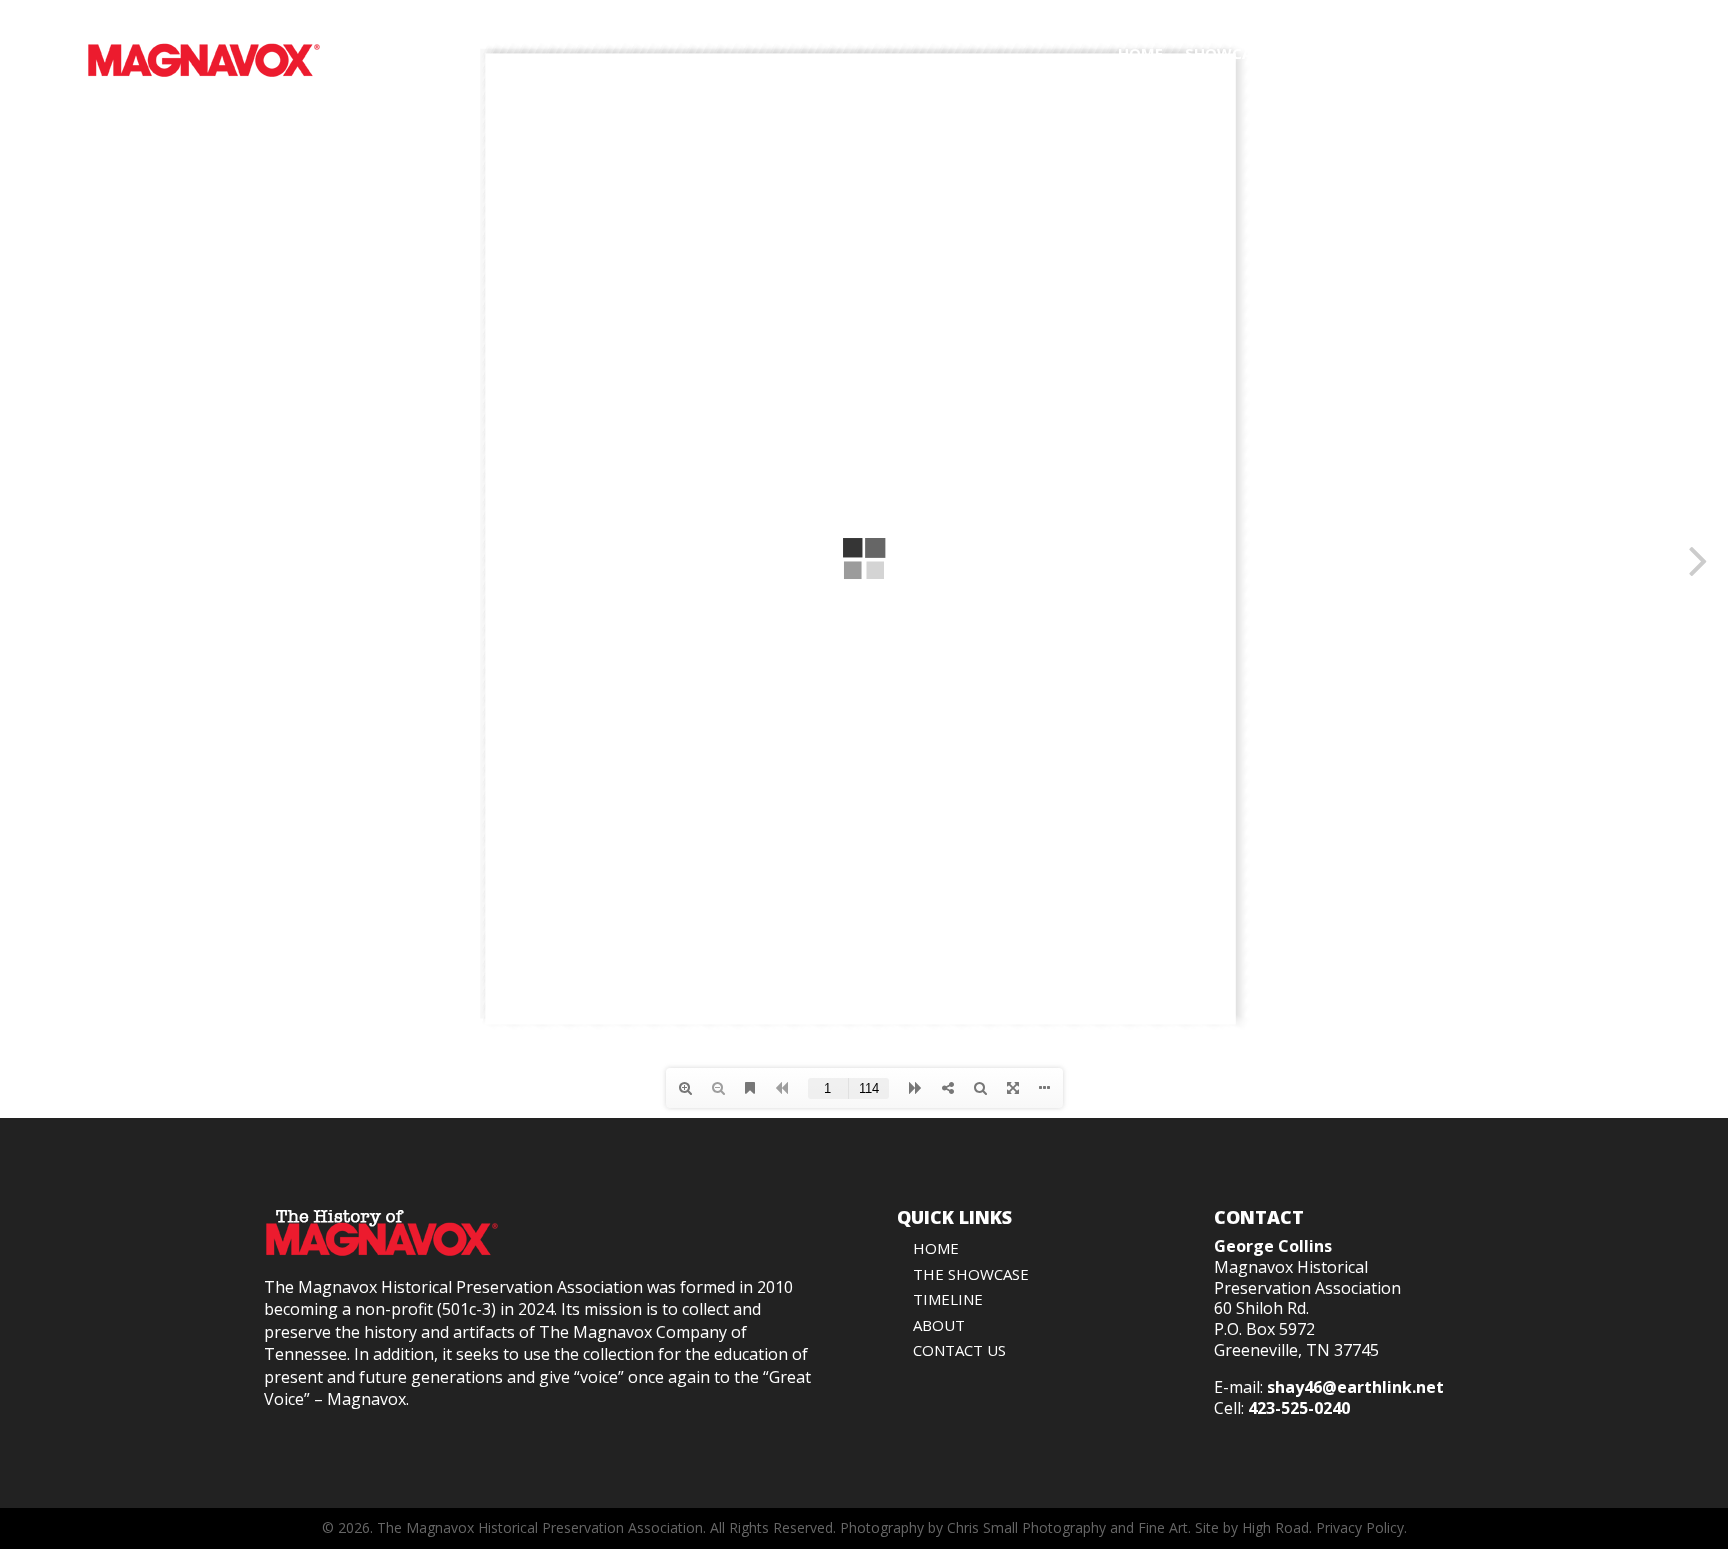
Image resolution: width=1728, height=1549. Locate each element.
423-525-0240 (1299, 1408)
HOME (936, 1248)
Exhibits (1417, 53)
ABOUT (939, 1325)
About (1519, 53)
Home (1140, 53)
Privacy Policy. (1361, 1527)
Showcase (1227, 53)
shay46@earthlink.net (1355, 1387)
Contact (1605, 53)
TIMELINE (948, 1299)
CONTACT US (959, 1350)
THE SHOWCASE (971, 1274)
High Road (1275, 1527)
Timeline (1326, 53)
